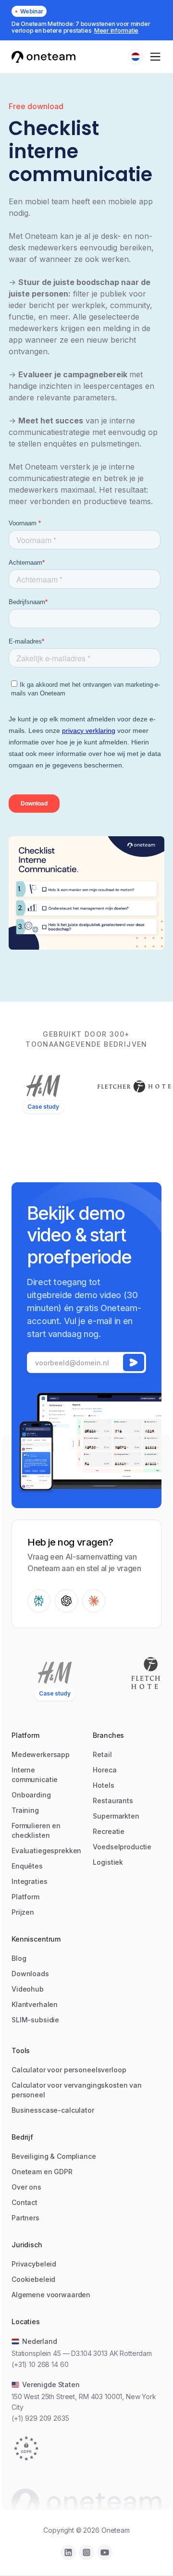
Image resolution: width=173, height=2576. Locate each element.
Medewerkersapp (41, 1754)
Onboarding (31, 1795)
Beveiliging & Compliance (54, 2156)
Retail (102, 1754)
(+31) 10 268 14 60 (40, 2364)
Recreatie (109, 1831)
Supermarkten (116, 1816)
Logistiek (108, 1862)
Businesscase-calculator (53, 2110)
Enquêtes (27, 1866)
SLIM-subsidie (35, 2020)
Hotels (103, 1785)
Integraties (29, 1881)
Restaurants (113, 1801)
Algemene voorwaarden (51, 2295)
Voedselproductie (122, 1847)
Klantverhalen (35, 2004)
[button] (136, 57)
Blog (19, 1958)
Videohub (28, 1989)
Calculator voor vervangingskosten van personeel (77, 2090)
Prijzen (23, 1912)
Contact (25, 2202)
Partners (25, 2218)
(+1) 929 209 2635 (40, 2418)
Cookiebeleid (33, 2279)
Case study (43, 1107)
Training (25, 1810)
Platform (25, 1897)
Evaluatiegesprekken (46, 1851)
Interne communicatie (35, 1775)
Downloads (30, 1974)
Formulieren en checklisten (36, 1830)
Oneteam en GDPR (42, 2172)
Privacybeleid (34, 2264)
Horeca (105, 1770)
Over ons (26, 2187)
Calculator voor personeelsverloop (69, 2070)
